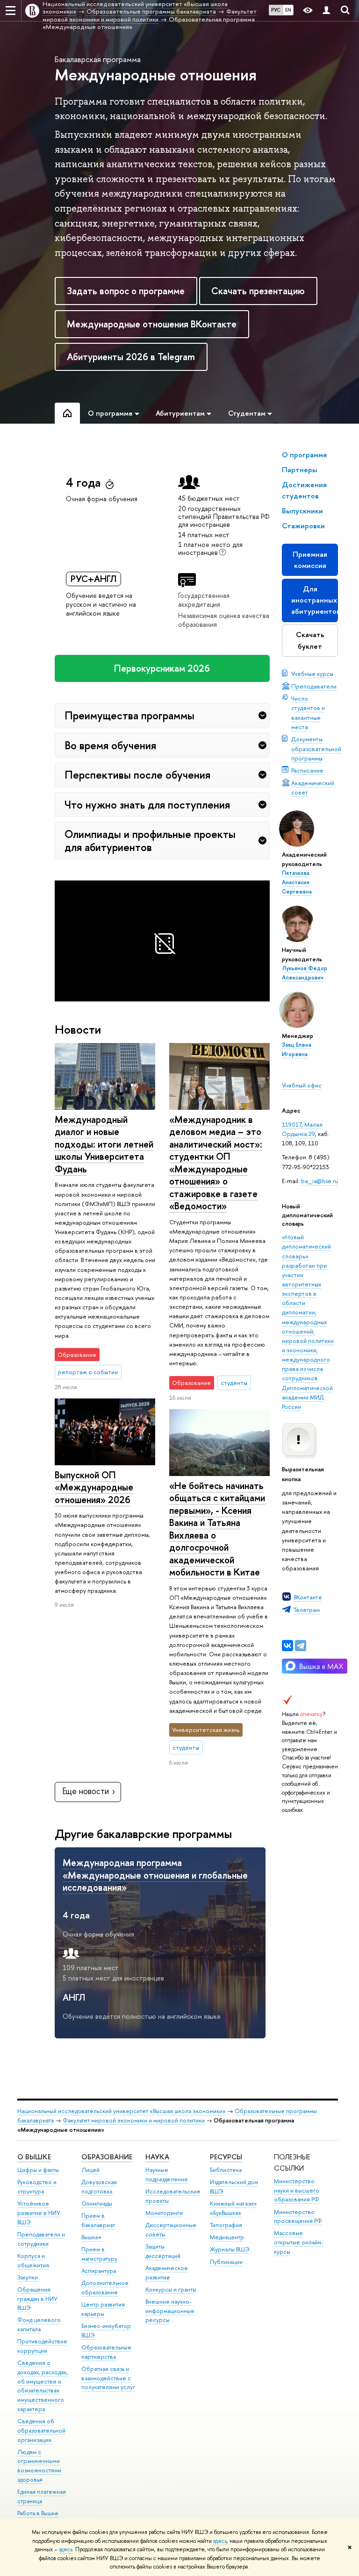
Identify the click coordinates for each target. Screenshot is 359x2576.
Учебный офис (302, 1085)
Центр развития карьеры (103, 2309)
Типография (226, 2225)
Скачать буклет (310, 640)
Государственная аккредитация (204, 600)
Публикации (226, 2262)
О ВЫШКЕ (34, 2157)
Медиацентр (227, 2237)
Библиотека (226, 2170)
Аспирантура (99, 2271)
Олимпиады (97, 2203)
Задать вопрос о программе (126, 291)
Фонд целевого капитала (39, 2324)
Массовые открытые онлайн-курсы (299, 2242)
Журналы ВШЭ (230, 2249)
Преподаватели (314, 686)
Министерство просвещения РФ (298, 2217)
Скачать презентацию (258, 291)
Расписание (307, 770)
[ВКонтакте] (287, 1646)
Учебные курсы (312, 674)
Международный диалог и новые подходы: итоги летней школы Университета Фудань (104, 1144)
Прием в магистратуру (99, 2254)
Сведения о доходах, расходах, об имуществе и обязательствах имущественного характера (43, 2386)
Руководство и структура (37, 2187)
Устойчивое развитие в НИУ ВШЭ (39, 2213)
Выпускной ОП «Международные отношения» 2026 (94, 1487)
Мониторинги (164, 2213)
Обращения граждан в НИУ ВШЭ (37, 2299)
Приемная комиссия (310, 560)
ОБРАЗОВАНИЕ (107, 2157)
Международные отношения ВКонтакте (152, 324)
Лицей (90, 2170)
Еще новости (86, 1791)
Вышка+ (92, 2237)
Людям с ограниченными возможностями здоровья (39, 2466)
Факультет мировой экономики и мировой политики (134, 2120)
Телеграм (307, 1610)
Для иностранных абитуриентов (315, 600)
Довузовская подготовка (99, 2187)
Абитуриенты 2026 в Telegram (131, 357)
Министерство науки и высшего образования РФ (297, 2190)
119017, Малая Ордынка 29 (302, 1129)
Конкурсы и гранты (171, 2289)
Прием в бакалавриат (98, 2220)
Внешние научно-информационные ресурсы (170, 2311)
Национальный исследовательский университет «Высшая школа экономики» (122, 2111)
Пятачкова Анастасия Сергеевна (297, 882)
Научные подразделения (166, 2175)
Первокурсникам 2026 (162, 668)
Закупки (28, 2277)
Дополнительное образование (105, 2288)
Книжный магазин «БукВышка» (233, 2208)
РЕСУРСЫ (226, 2157)
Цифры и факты (38, 2170)
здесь (220, 2541)
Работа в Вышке (38, 2513)
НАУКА (157, 2157)
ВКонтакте (308, 1597)
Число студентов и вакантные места (308, 712)
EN (288, 10)
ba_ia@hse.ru (320, 1181)
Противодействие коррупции (42, 2346)
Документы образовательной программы (316, 748)
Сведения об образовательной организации (41, 2431)
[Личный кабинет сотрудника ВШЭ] (326, 11)
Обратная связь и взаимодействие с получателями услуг (108, 2378)
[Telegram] (301, 1646)
